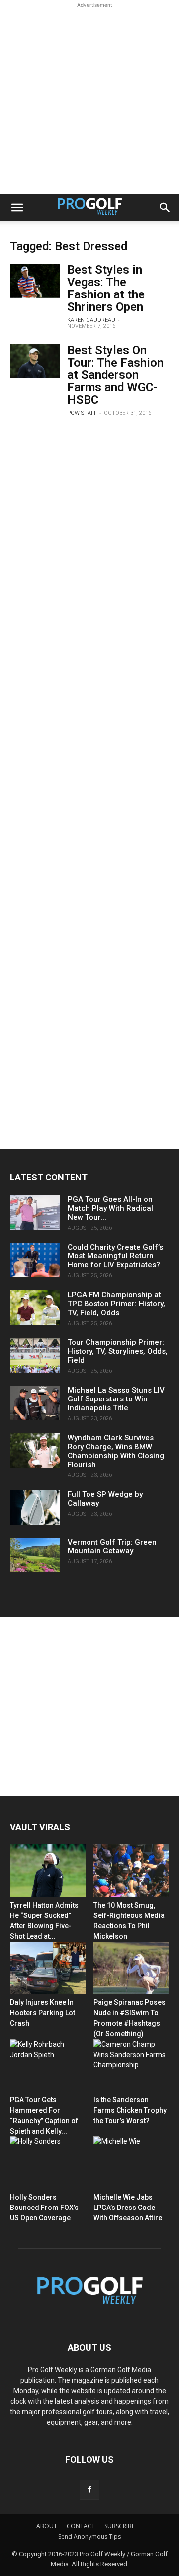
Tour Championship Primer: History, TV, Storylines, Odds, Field (118, 1351)
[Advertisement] (89, 100)
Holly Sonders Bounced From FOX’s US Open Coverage (44, 2208)
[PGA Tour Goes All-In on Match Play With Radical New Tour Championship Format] (35, 1212)
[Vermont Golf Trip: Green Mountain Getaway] (35, 1555)
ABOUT (47, 2526)
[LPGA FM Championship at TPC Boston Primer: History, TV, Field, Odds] (35, 1308)
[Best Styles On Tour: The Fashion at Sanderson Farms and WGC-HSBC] (35, 361)
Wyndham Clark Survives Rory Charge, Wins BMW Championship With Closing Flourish (116, 1451)
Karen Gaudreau (91, 320)
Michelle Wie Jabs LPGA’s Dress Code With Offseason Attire (128, 2208)
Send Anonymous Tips (89, 2537)
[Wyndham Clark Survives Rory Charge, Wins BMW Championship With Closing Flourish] (35, 1451)
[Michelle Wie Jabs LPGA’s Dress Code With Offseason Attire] (132, 2163)
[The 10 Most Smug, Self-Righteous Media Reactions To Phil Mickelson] (132, 1871)
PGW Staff (82, 413)
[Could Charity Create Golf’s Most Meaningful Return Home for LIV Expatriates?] (35, 1260)
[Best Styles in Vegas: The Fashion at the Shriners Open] (35, 281)
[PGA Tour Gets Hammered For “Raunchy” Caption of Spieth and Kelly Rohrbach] (48, 2065)
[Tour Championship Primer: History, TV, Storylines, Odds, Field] (35, 1355)
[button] (17, 208)
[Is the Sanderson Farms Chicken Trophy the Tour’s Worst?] (132, 2065)
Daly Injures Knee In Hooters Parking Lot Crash (43, 2013)
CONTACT (81, 2526)
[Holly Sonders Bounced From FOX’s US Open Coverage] (48, 2163)
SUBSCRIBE (120, 2526)
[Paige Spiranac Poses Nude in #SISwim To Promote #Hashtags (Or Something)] (132, 1968)
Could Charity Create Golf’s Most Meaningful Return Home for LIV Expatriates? (115, 1256)
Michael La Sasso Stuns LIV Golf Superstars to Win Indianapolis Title (116, 1399)
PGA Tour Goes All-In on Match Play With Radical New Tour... (110, 1208)
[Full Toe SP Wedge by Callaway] (35, 1507)
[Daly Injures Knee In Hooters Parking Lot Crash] (48, 1968)
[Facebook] (89, 2490)
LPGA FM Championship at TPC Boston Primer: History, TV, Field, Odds (116, 1304)
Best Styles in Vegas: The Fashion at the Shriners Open (106, 288)
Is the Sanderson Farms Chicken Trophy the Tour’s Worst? (130, 2110)
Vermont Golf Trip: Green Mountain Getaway (112, 1546)
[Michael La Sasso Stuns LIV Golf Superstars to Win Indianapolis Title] (35, 1403)
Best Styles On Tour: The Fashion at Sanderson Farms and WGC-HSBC (115, 375)
